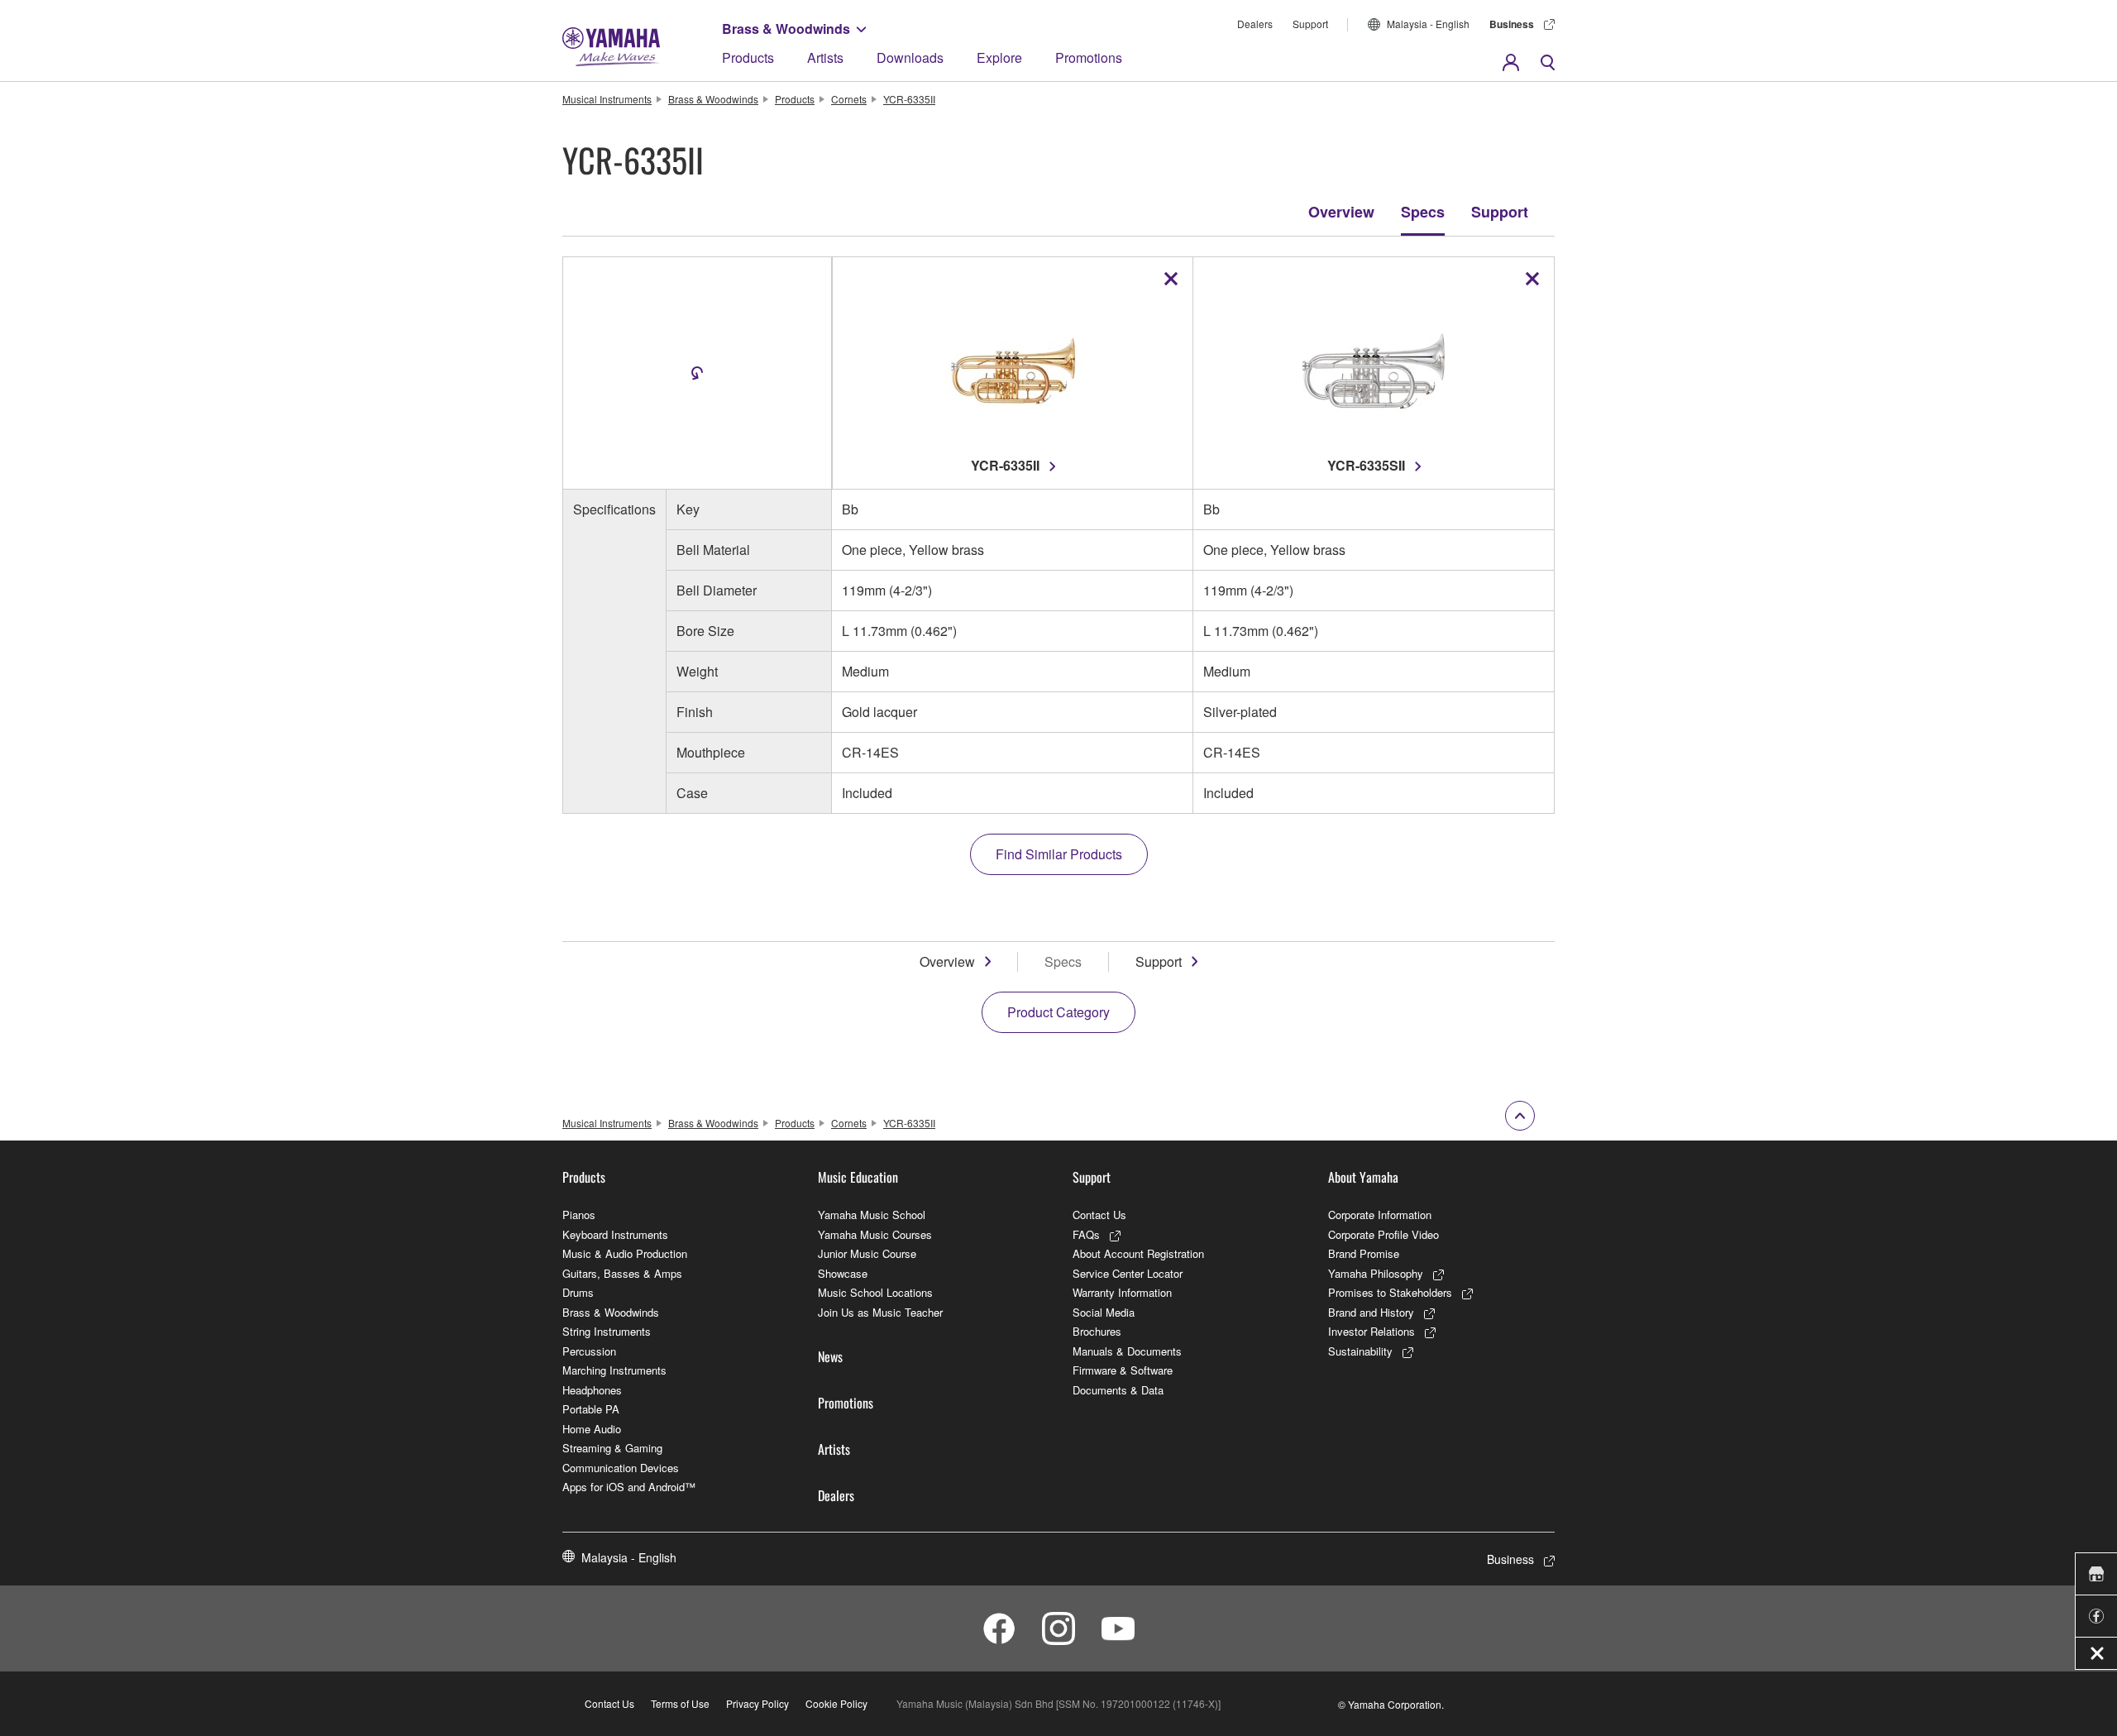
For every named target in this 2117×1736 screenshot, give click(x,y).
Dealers (1255, 24)
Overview (1341, 212)
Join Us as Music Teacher (880, 1312)
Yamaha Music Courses (875, 1234)
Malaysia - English (1428, 24)
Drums (578, 1292)
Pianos (579, 1215)
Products (748, 57)
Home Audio (592, 1429)
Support (1310, 24)
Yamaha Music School (872, 1215)
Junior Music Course (867, 1253)
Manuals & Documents (1127, 1351)
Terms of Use (680, 1703)
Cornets (849, 99)
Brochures (1097, 1331)
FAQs (1086, 1234)
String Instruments (607, 1331)
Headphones (592, 1390)
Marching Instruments (614, 1370)
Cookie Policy (836, 1703)
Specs (1423, 212)
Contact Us (1099, 1215)
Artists (825, 57)
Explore (999, 57)
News (830, 1356)
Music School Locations (875, 1292)
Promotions (1089, 57)
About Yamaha (1363, 1177)
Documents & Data (1118, 1390)
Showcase (843, 1273)
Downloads (910, 57)
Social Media (1104, 1312)
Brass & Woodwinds (786, 29)
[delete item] (1171, 279)
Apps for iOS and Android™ (629, 1487)
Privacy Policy (757, 1703)
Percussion (589, 1351)
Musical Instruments (607, 99)
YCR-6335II (909, 99)
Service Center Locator (1128, 1273)
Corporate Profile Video (1383, 1234)
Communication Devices (621, 1468)
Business (1512, 24)
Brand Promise (1364, 1253)
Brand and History (1371, 1312)
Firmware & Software (1123, 1370)
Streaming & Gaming (612, 1448)
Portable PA (591, 1409)
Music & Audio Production (625, 1253)
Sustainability (1360, 1351)
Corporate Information (1380, 1215)
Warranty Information (1122, 1292)
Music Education (858, 1177)
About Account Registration (1138, 1253)
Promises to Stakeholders (1390, 1292)
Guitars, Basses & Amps (622, 1273)
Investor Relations (1372, 1331)
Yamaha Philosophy (1376, 1273)
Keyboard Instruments (615, 1234)
